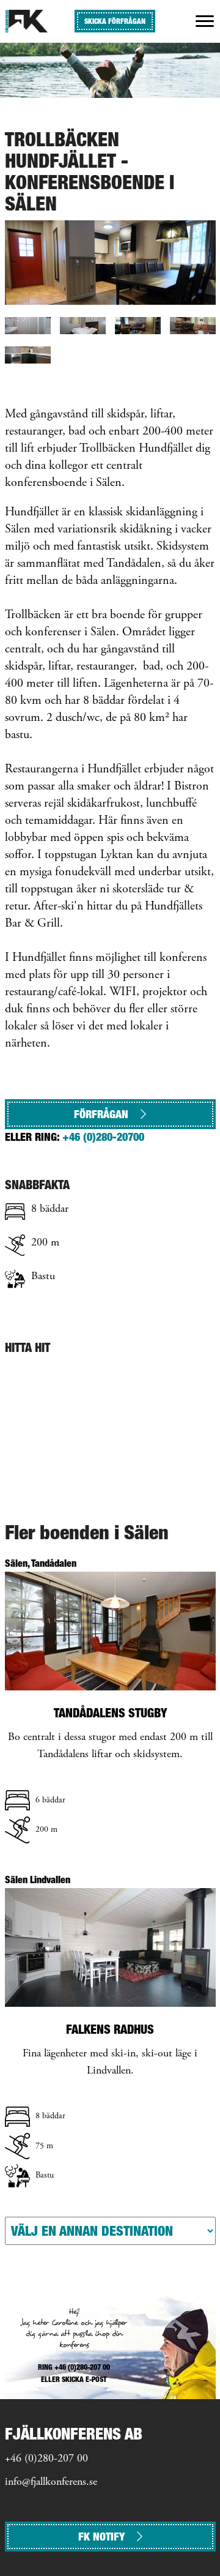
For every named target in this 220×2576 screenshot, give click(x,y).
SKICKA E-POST (84, 2379)
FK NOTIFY (101, 2537)
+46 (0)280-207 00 (46, 2459)
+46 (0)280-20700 (103, 1137)
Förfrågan (101, 1114)
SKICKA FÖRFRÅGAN (115, 21)
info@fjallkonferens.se (51, 2482)
